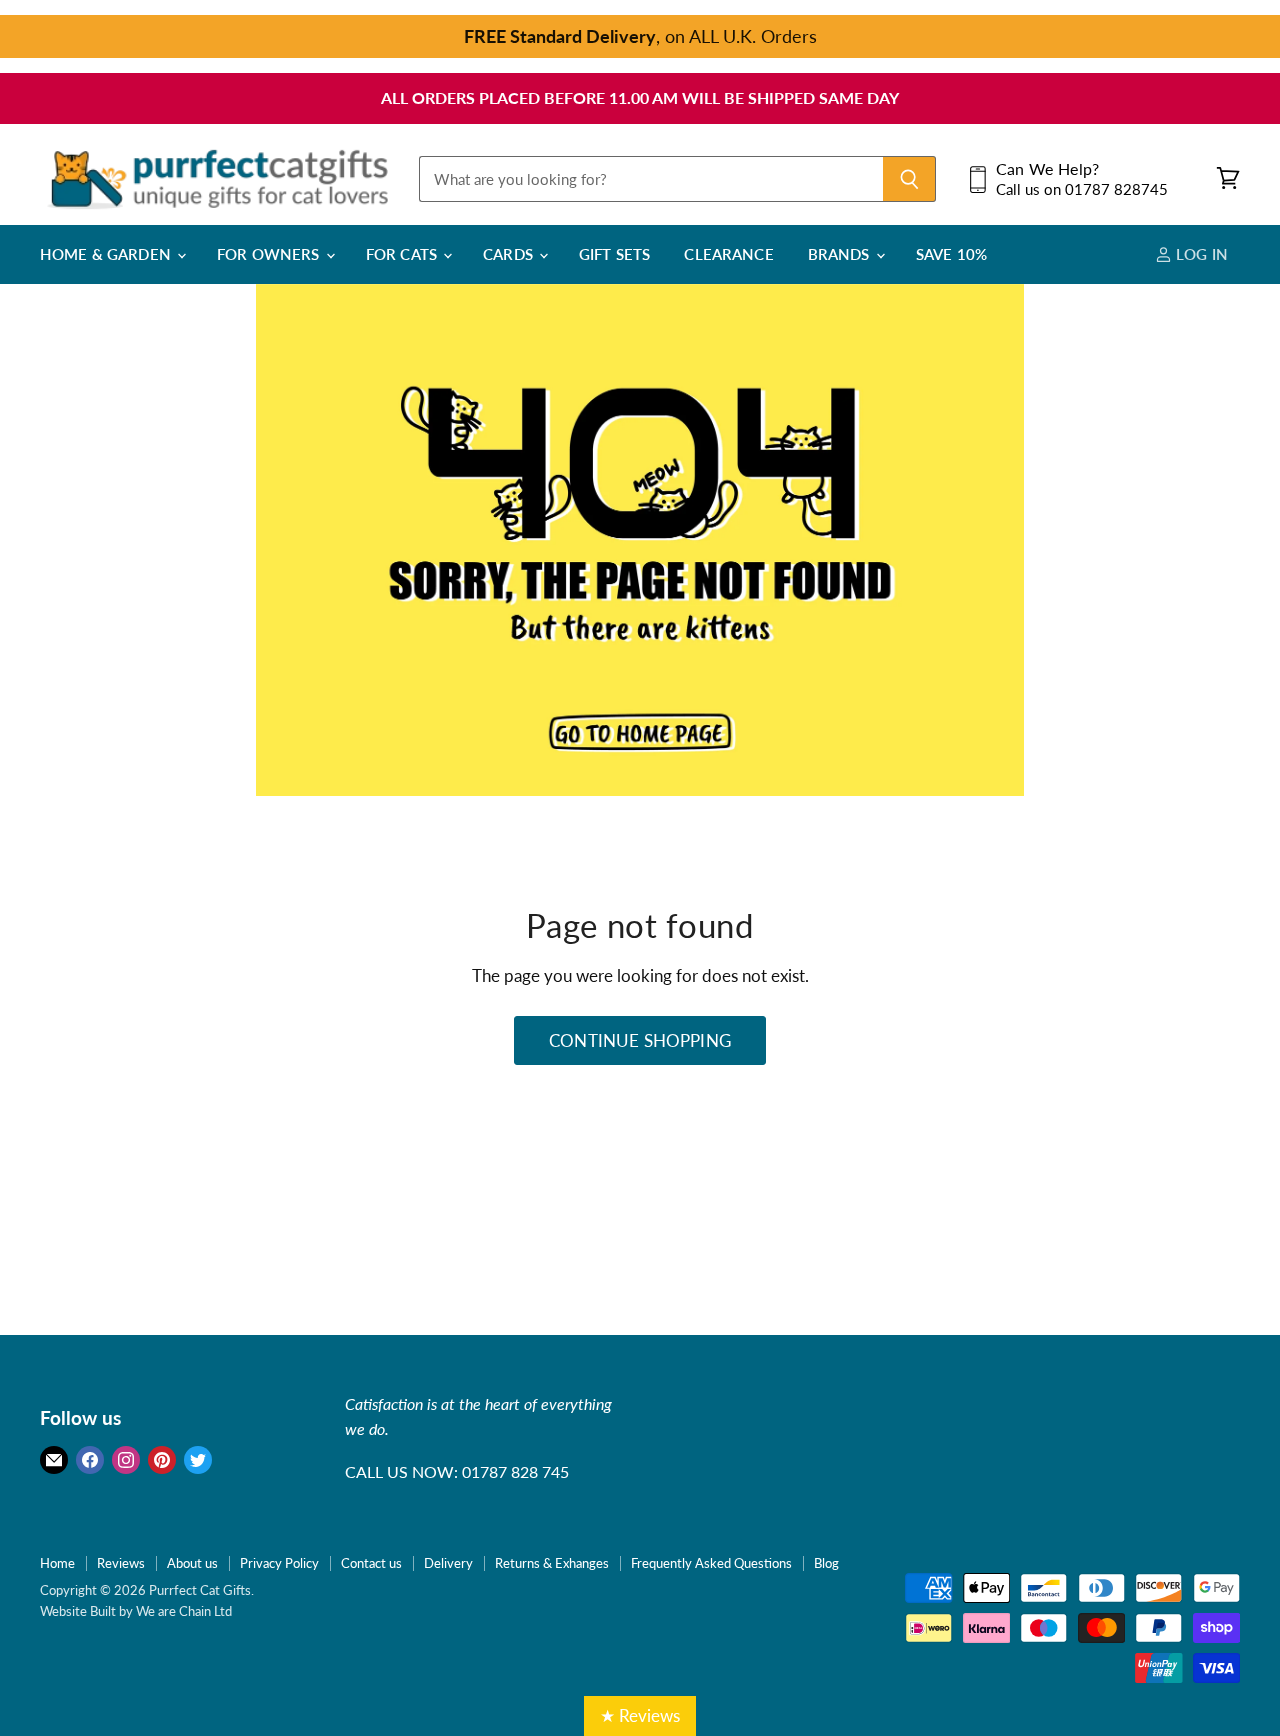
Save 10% (951, 254)
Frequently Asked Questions (711, 1563)
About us (192, 1563)
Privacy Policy (279, 1563)
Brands (841, 254)
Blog (826, 1563)
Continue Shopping (640, 1040)
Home (57, 1563)
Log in (1200, 254)
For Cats (403, 254)
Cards (510, 254)
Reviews (121, 1563)
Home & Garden (107, 254)
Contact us (371, 1563)
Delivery (448, 1563)
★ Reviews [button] (640, 1715)
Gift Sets (614, 254)
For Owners (270, 254)
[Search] (909, 179)
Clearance (728, 254)
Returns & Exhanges (552, 1563)
